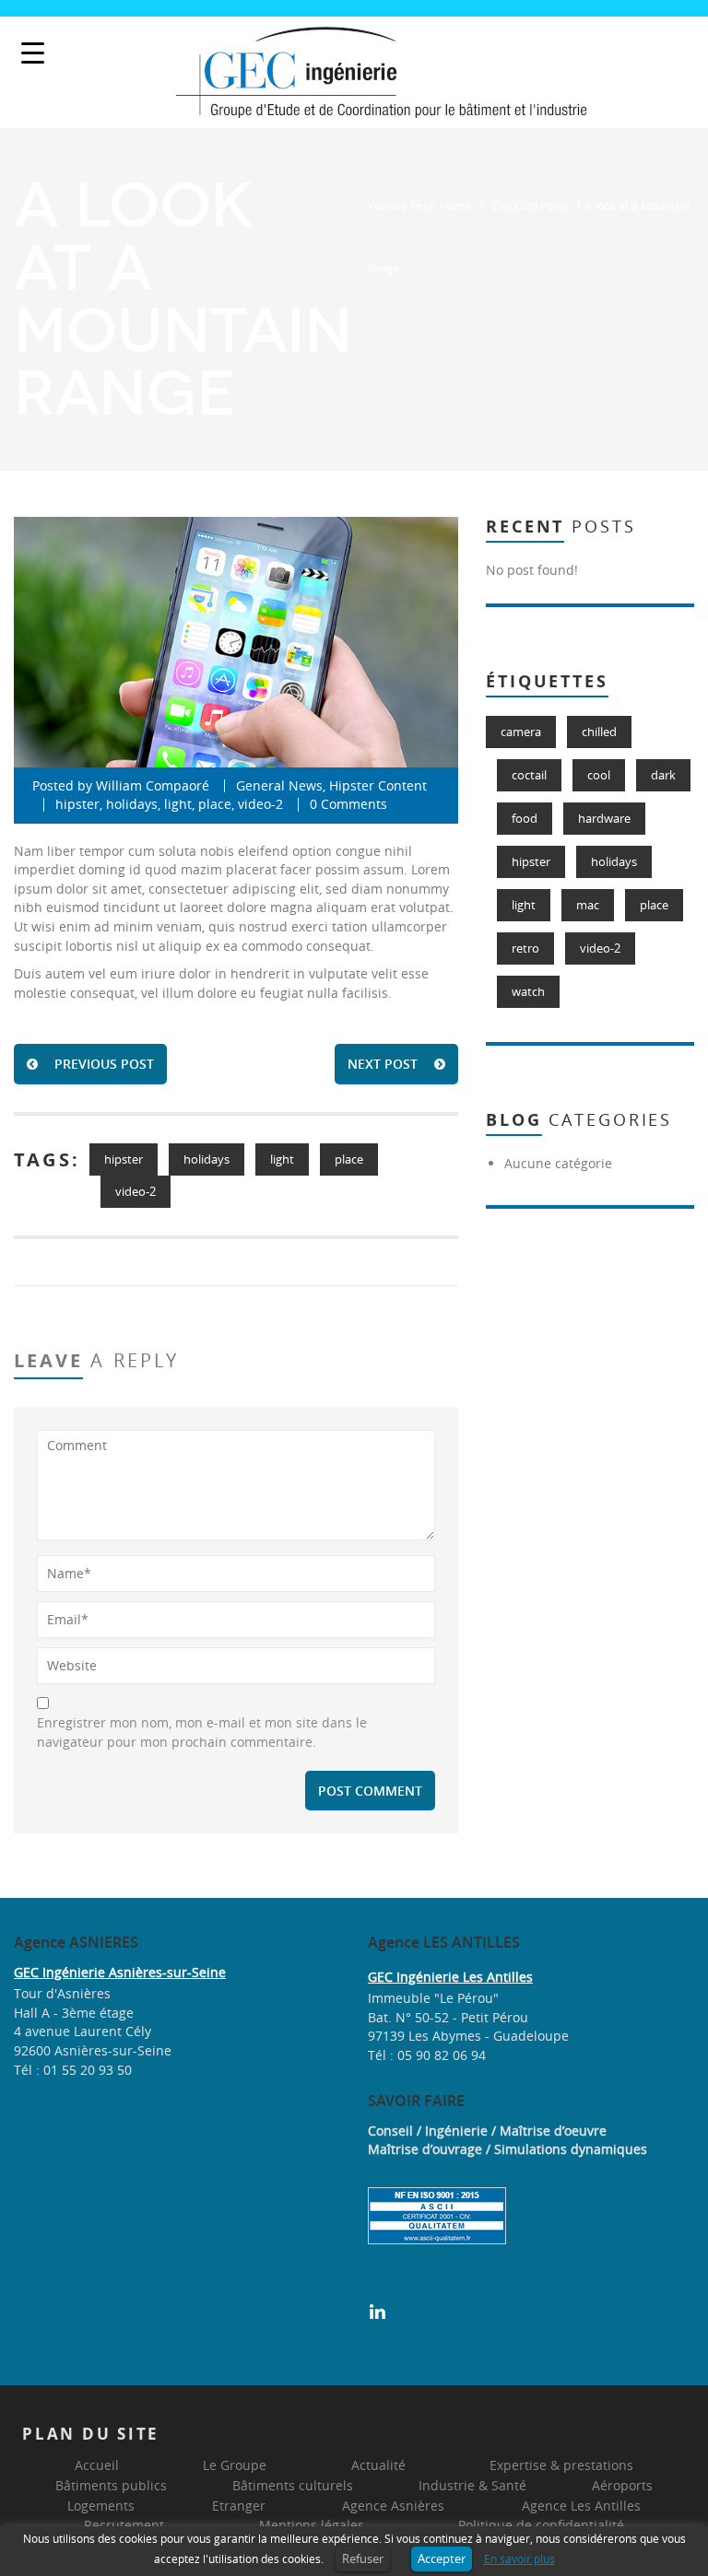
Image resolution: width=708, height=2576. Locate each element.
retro (525, 948)
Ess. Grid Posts (530, 205)
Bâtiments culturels (293, 2485)
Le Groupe (235, 2465)
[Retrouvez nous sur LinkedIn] (378, 2310)
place (215, 804)
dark (663, 775)
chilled (599, 732)
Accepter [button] (442, 2558)
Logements (101, 2506)
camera (521, 732)
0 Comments (348, 804)
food (525, 818)
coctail (529, 775)
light (178, 804)
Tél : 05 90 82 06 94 (427, 2055)
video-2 (260, 804)
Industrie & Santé (472, 2485)
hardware (604, 818)
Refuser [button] (363, 2558)
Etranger (239, 2506)
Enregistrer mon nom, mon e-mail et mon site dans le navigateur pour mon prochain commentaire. (202, 1732)
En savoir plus (519, 2559)
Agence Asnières (393, 2506)
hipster (77, 804)
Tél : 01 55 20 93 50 (73, 2070)
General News (279, 785)
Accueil (97, 2465)
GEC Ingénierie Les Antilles (450, 1977)
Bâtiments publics (111, 2485)
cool (599, 775)
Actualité (378, 2465)
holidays (132, 804)
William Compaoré (153, 785)
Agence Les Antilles (581, 2506)
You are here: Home (419, 205)
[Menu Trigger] (33, 53)
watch (528, 991)
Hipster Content (378, 785)
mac (588, 905)
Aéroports (622, 2485)
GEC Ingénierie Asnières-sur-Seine (120, 1972)
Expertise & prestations (561, 2465)
